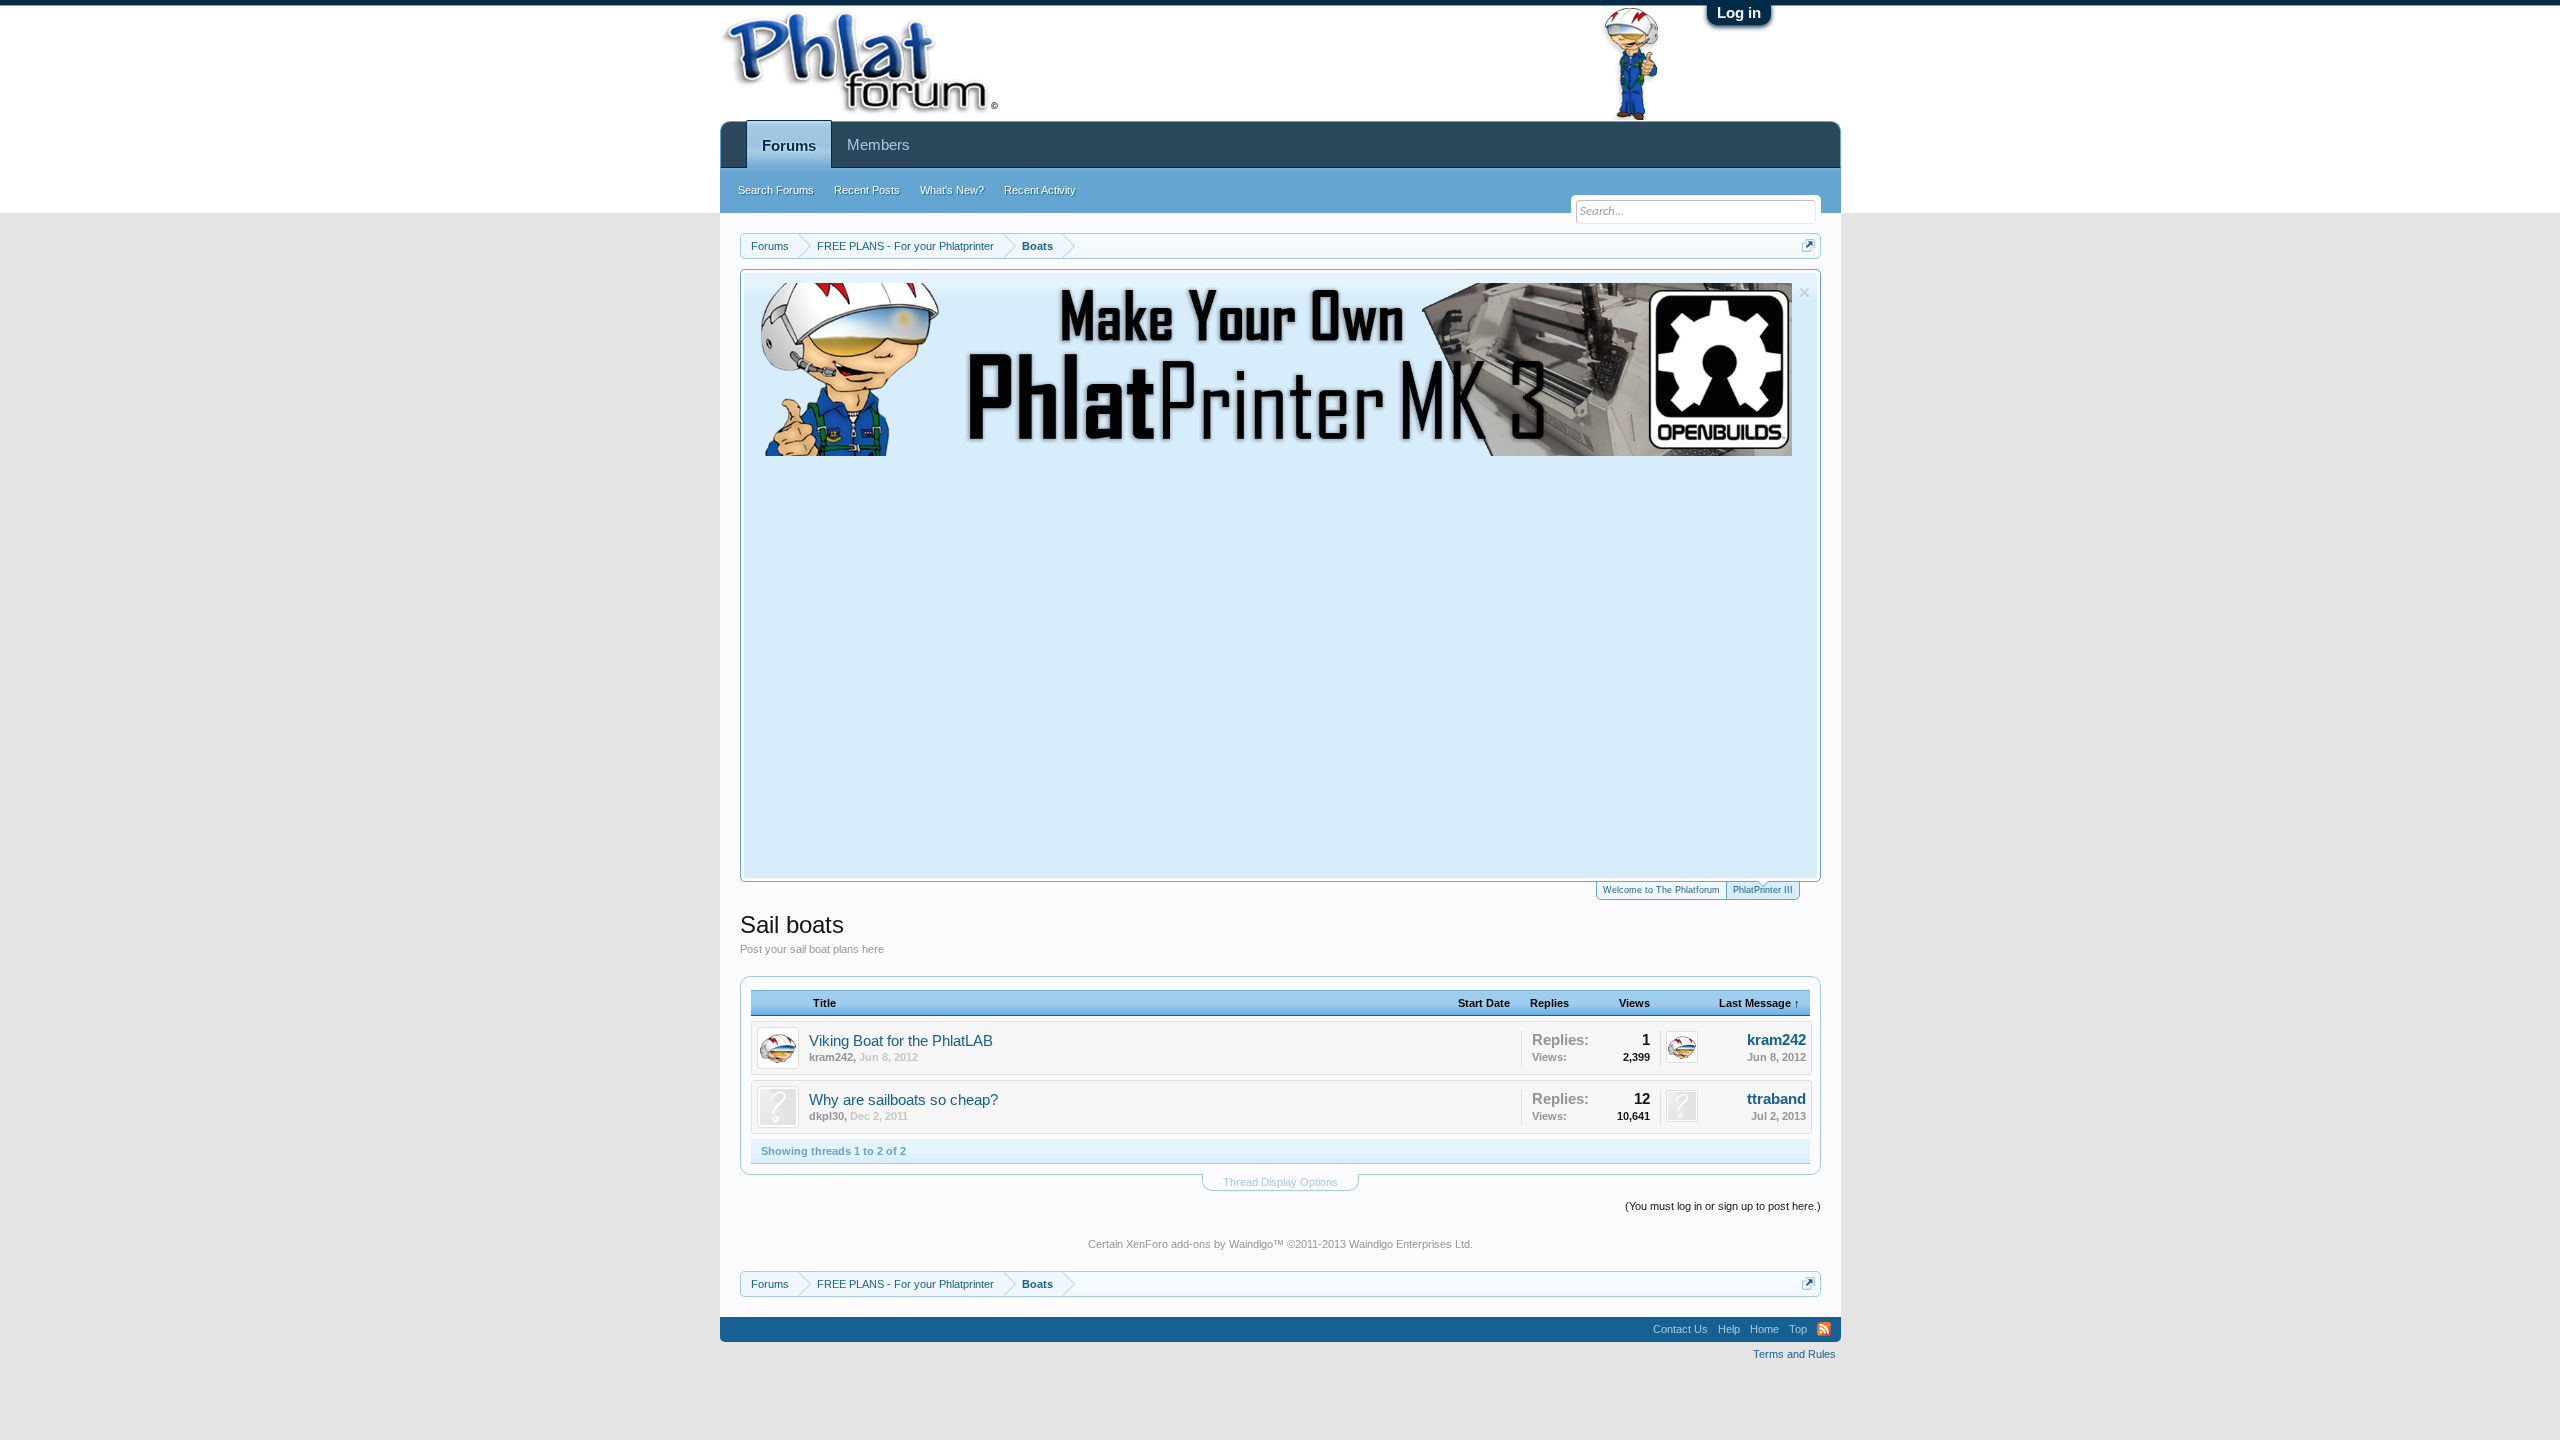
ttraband (1776, 1099)
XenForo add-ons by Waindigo (1199, 1244)
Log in (1739, 12)
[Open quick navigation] (1808, 245)
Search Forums (776, 190)
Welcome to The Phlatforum (1661, 890)
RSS (1824, 1329)
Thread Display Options (1280, 1182)
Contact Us (1680, 1329)
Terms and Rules (1794, 1354)
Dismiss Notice (1804, 292)
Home (1764, 1329)
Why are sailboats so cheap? (903, 1100)
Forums (789, 145)
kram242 (831, 1057)
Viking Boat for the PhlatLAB (901, 1041)
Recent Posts (867, 190)
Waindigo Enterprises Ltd (1409, 1244)
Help (1729, 1329)
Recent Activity (1040, 190)
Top (1798, 1329)
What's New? (952, 190)
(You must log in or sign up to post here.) (1723, 1206)
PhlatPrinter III (1763, 890)
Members (878, 144)
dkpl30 (826, 1116)
